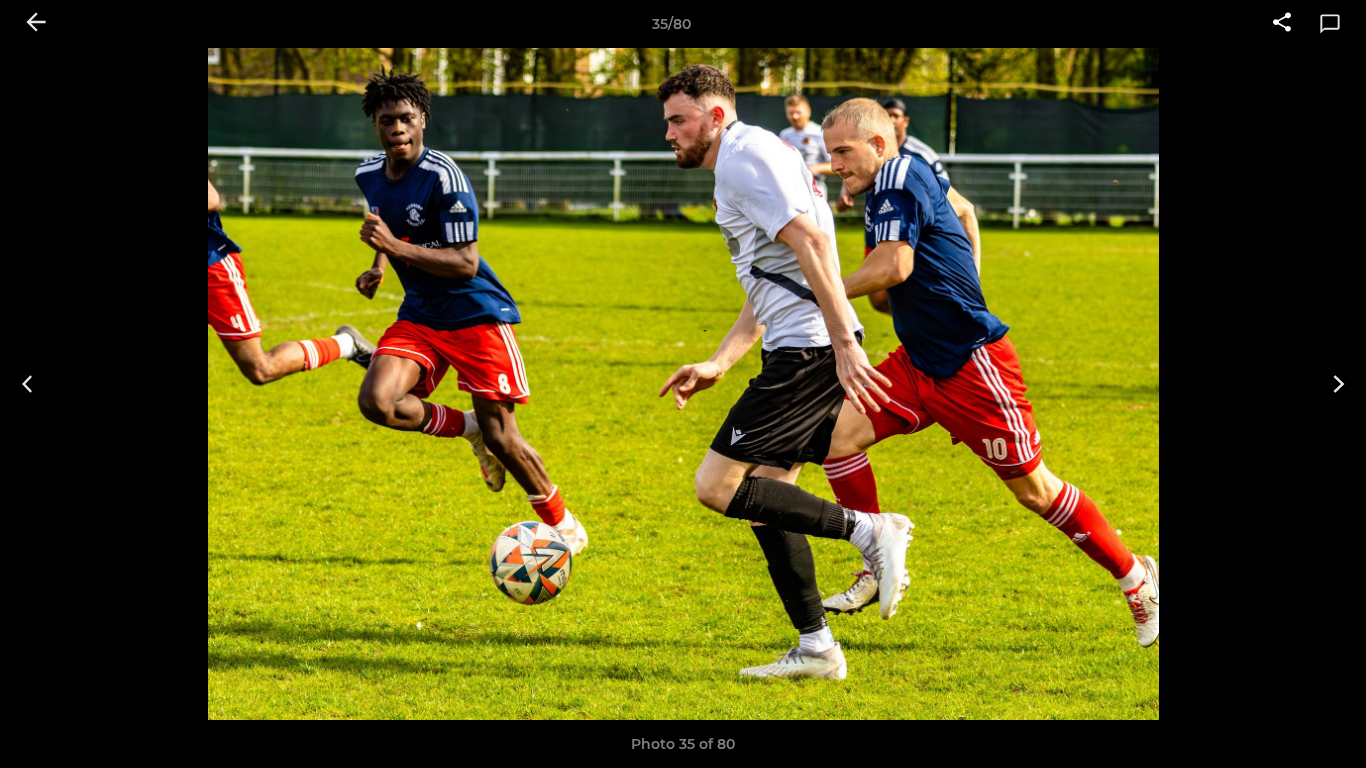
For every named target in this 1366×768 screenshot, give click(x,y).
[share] (1282, 24)
